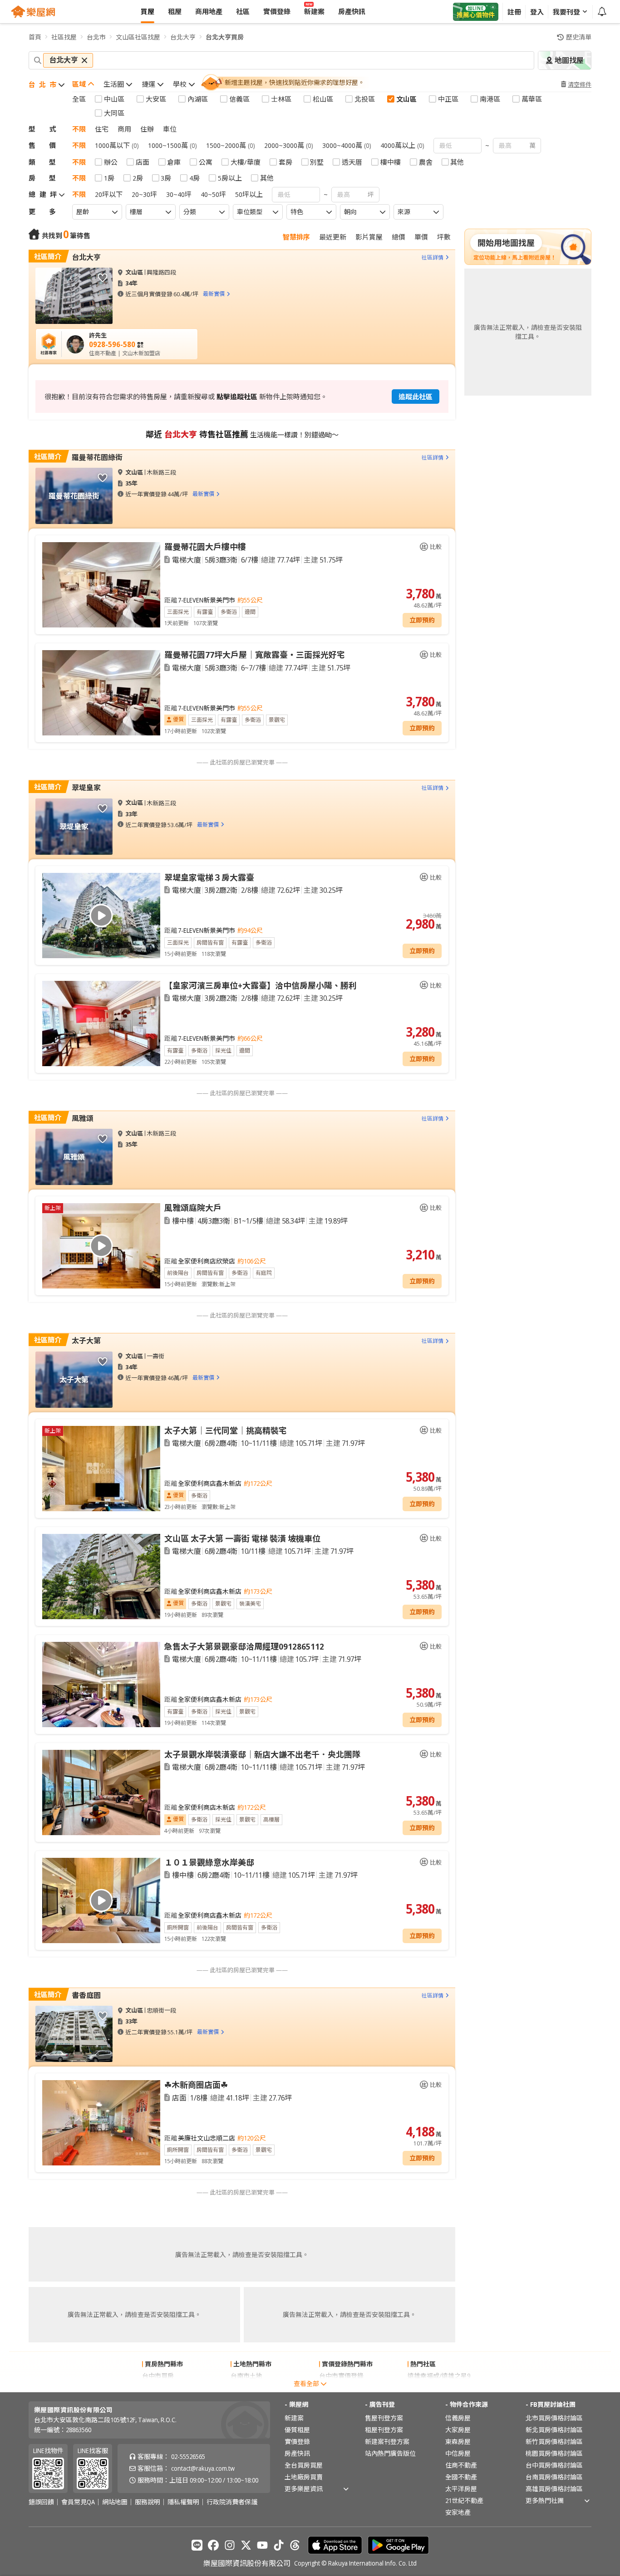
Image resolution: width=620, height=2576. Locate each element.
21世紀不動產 (464, 2500)
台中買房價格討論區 (554, 2465)
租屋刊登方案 (384, 2430)
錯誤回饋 (41, 2502)
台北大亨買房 (225, 37)
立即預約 (422, 620)
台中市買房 (158, 2376)
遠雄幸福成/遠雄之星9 (439, 2376)
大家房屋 (458, 2430)
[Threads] (295, 2545)
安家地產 (458, 2512)
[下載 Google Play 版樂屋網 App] (398, 2545)
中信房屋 (458, 2453)
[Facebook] (213, 2545)
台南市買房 (158, 2387)
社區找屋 (64, 37)
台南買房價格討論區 (554, 2477)
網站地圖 (115, 2502)
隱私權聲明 (183, 2502)
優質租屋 (297, 2430)
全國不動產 (461, 2477)
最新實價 (214, 294)
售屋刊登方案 (384, 2418)
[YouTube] (262, 2545)
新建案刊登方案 (387, 2441)
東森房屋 (458, 2441)
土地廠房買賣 (304, 2477)
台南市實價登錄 (341, 2387)
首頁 (35, 37)
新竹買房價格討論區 (554, 2441)
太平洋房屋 (461, 2489)
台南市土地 (246, 2376)
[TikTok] (279, 2545)
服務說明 (148, 2502)
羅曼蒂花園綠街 (97, 457)
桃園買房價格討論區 (554, 2453)
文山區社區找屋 (138, 37)
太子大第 (86, 1341)
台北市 (96, 37)
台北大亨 (183, 37)
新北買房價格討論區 (554, 2430)
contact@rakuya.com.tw (203, 2468)
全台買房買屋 (304, 2465)
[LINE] (197, 2545)
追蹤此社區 (416, 397)
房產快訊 (297, 2453)
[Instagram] (230, 2545)
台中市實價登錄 (341, 2376)
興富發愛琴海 (427, 2387)
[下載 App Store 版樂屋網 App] (335, 2545)
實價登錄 (297, 2441)
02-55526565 (188, 2456)
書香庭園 (86, 1995)
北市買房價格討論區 (554, 2418)
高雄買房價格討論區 (554, 2489)
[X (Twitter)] (246, 2545)
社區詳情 (433, 257)
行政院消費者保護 (232, 2502)
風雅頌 (83, 1118)
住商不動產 (461, 2465)
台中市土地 (246, 2387)
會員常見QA (78, 2502)
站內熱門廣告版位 (390, 2453)
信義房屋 (458, 2418)
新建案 (294, 2418)
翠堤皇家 (86, 788)
